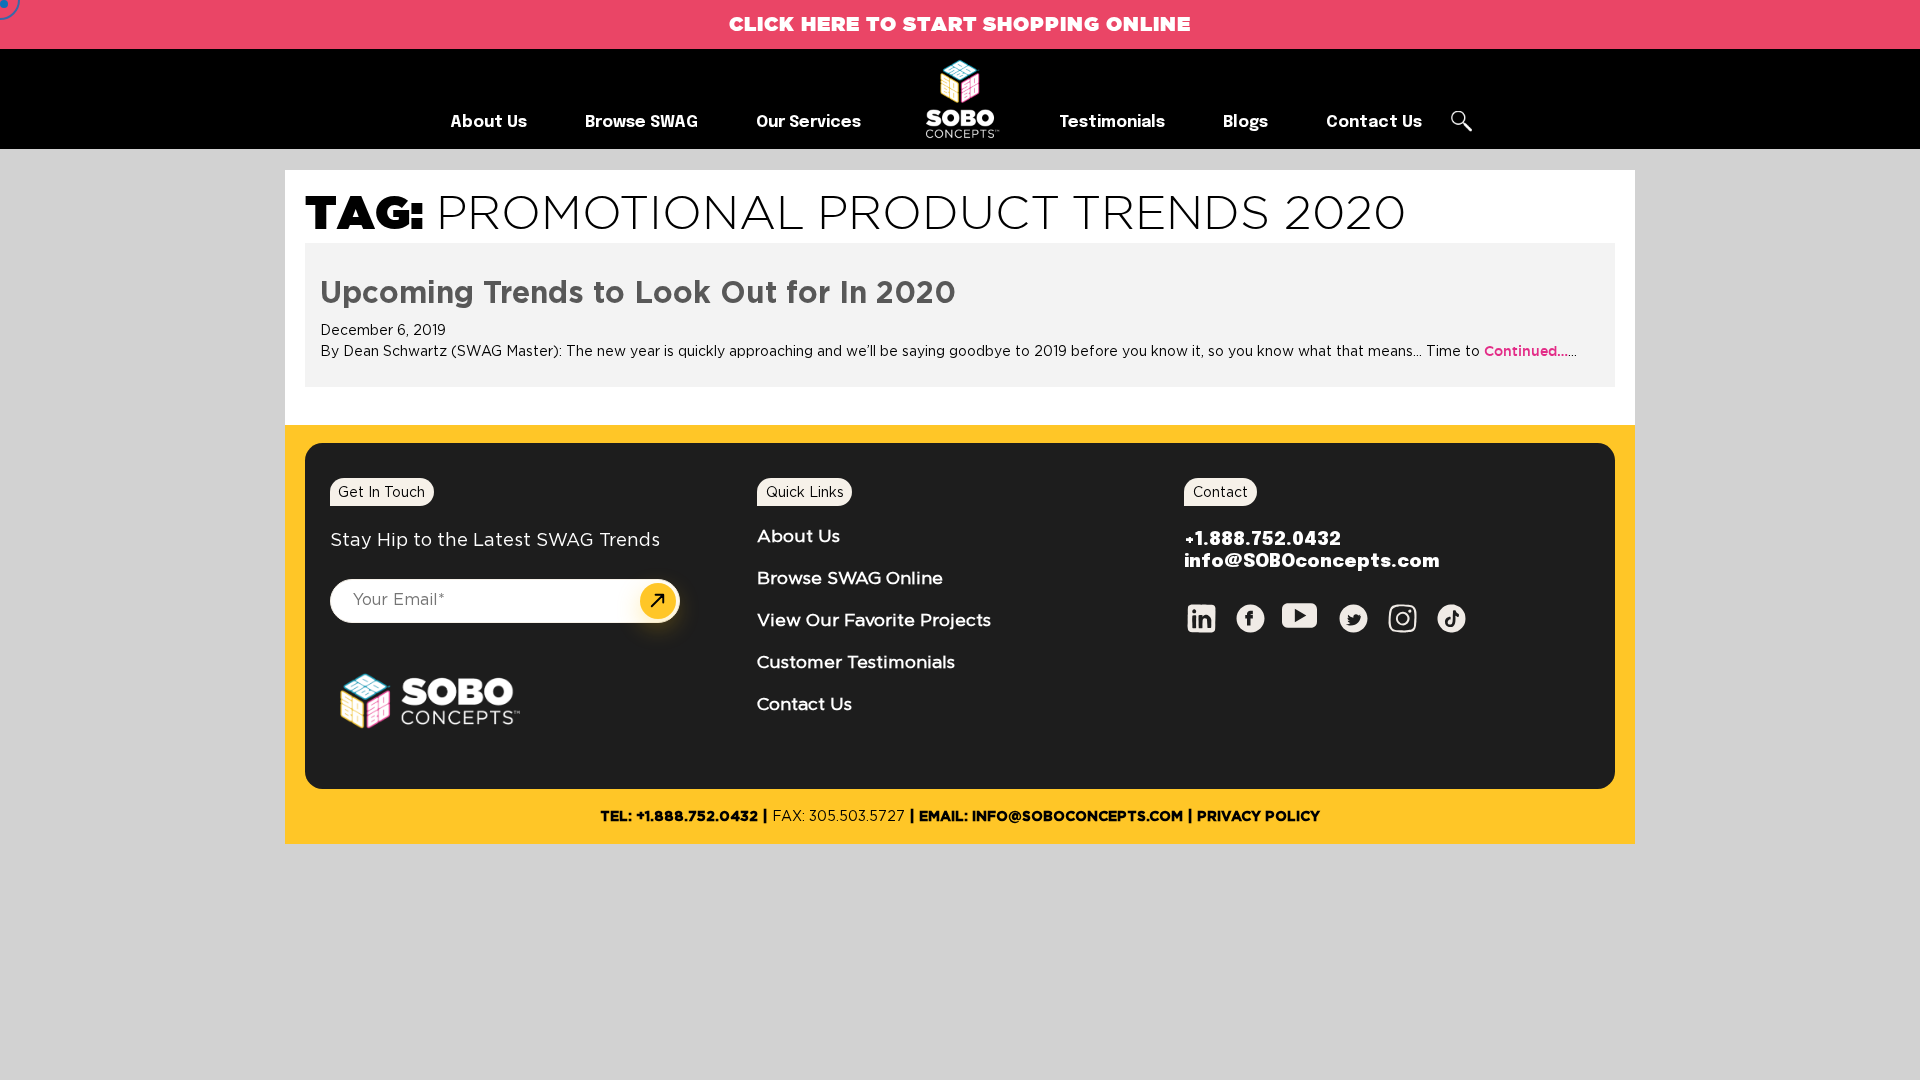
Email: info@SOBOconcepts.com (1051, 817)
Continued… (1524, 351)
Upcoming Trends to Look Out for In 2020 (638, 294)
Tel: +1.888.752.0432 (679, 817)
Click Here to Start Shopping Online (960, 23)
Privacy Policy (1258, 817)
